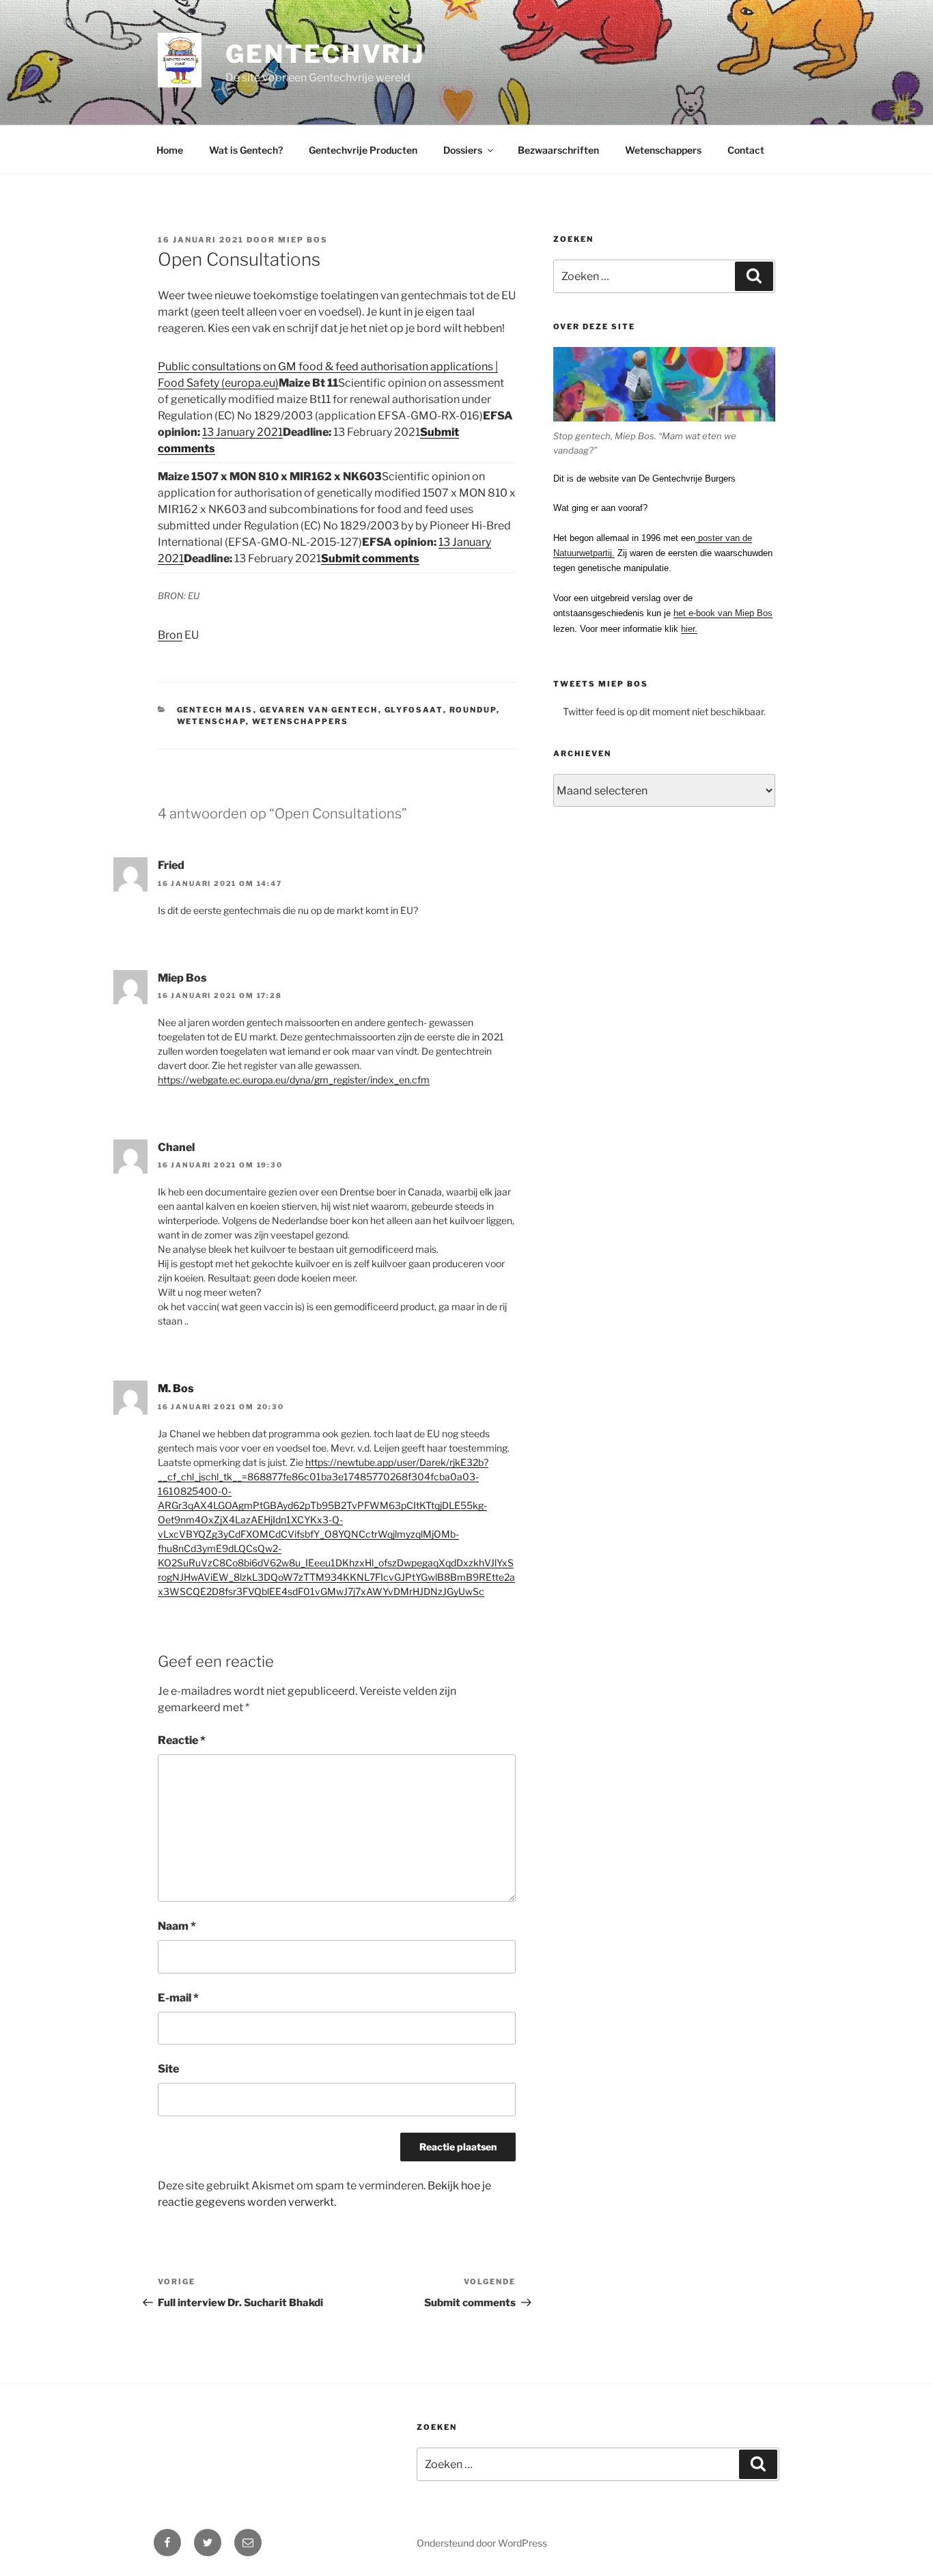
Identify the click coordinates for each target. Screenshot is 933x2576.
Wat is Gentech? (246, 150)
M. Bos (176, 1388)
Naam (177, 1926)
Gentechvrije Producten (363, 150)
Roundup (473, 710)
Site (168, 2069)
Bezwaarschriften (558, 150)
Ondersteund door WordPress (482, 2543)
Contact (746, 150)
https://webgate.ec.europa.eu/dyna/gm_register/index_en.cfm (294, 1080)
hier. (689, 629)
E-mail (178, 1998)
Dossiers (463, 150)
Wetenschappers (663, 150)
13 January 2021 (242, 432)
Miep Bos (303, 240)
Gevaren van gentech (319, 710)
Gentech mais (215, 710)
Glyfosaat (414, 710)
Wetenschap (211, 721)
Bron (170, 635)
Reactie (182, 1740)
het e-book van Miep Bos (723, 613)
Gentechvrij (325, 54)
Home (170, 150)
